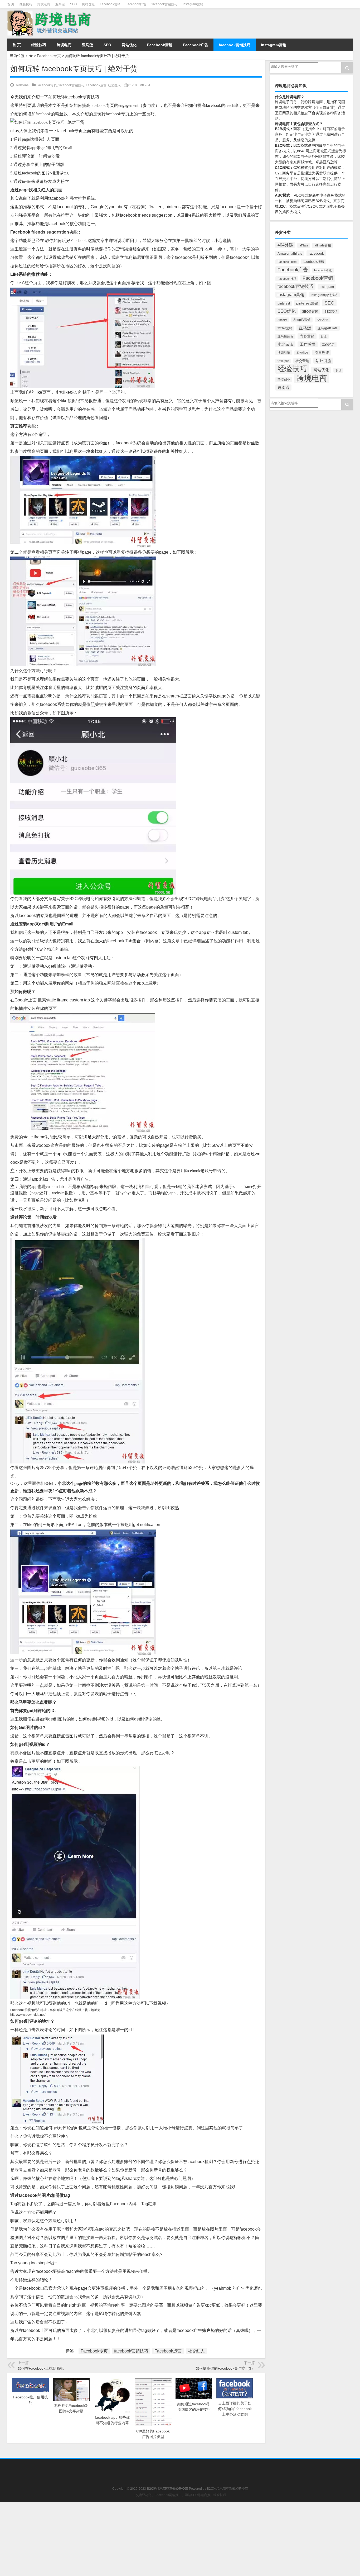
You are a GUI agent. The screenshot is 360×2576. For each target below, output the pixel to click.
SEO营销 (331, 312)
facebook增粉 (314, 262)
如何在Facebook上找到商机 (41, 2368)
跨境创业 (284, 380)
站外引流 (323, 361)
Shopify (282, 320)
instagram (327, 287)
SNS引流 (323, 320)
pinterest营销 (307, 303)
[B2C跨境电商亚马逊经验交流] (50, 12)
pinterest (284, 303)
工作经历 (328, 345)
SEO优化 (287, 311)
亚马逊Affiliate (328, 328)
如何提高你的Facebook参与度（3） (225, 2368)
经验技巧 (26, 4)
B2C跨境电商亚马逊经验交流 (227, 2489)
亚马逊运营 (285, 336)
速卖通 (283, 388)
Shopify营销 (302, 320)
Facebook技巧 (287, 279)
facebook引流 (323, 270)
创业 (324, 336)
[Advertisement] (158, 2539)
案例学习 (302, 353)
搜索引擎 (284, 353)
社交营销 (302, 361)
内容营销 (307, 336)
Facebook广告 (136, 4)
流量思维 (322, 353)
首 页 (11, 4)
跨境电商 (44, 4)
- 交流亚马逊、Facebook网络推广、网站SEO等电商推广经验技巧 (180, 2495)
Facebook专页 (49, 56)
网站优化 (88, 4)
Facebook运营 (96, 85)
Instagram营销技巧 (324, 295)
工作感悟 (308, 344)
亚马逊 (60, 4)
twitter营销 (285, 328)
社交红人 (114, 85)
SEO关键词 (310, 312)
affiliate (304, 245)
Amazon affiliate (290, 253)
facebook (316, 253)
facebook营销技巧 (164, 4)
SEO (73, 4)
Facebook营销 (110, 4)
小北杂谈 (285, 344)
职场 (338, 370)
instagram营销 (193, 4)
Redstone (22, 85)
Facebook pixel (287, 262)
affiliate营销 (323, 245)
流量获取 (283, 361)
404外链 (285, 245)
